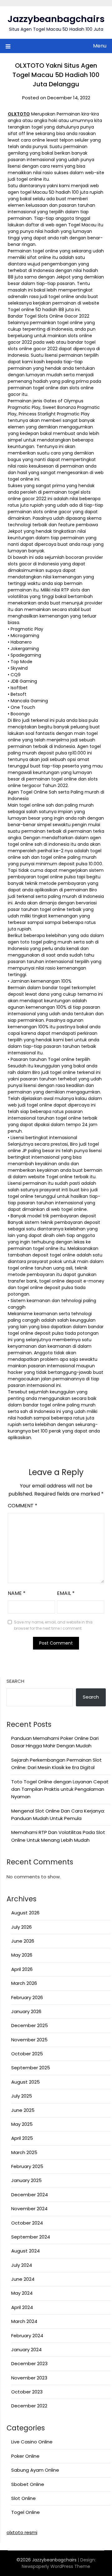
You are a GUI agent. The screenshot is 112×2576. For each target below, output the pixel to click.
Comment (23, 1506)
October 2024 (27, 2223)
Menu (100, 46)
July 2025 (22, 2096)
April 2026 (22, 1969)
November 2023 (29, 2378)
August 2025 (26, 2082)
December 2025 (30, 2025)
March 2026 (24, 1983)
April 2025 (22, 2138)
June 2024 (23, 2279)
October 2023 (27, 2392)
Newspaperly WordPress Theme (56, 2566)
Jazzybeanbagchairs (56, 19)
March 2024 (24, 2321)
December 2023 (29, 2363)
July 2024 (22, 2265)
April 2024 (22, 2307)
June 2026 (23, 1941)
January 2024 (26, 2350)
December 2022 (29, 2406)
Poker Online (25, 2456)
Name (17, 1593)
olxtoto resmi (22, 2532)
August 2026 (25, 1913)
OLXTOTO (19, 114)
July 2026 (21, 1927)
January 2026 (26, 2011)
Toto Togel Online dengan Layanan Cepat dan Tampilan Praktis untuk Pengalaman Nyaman (60, 1789)
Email (66, 1593)
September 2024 (31, 2237)
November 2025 (29, 2040)
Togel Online (26, 2512)
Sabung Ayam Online (35, 2470)
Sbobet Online (28, 2484)
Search (15, 1681)
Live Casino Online (32, 2442)
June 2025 (23, 2110)
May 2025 (22, 2124)
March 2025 (24, 2152)
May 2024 (22, 2293)
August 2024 (26, 2251)
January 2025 (26, 2180)
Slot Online (23, 2498)
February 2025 (27, 2166)
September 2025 (31, 2068)
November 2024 (29, 2209)
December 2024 (30, 2195)
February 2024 (27, 2336)
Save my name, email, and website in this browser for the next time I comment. (53, 1625)
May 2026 (22, 1955)
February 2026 (27, 1997)
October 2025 (27, 2054)
